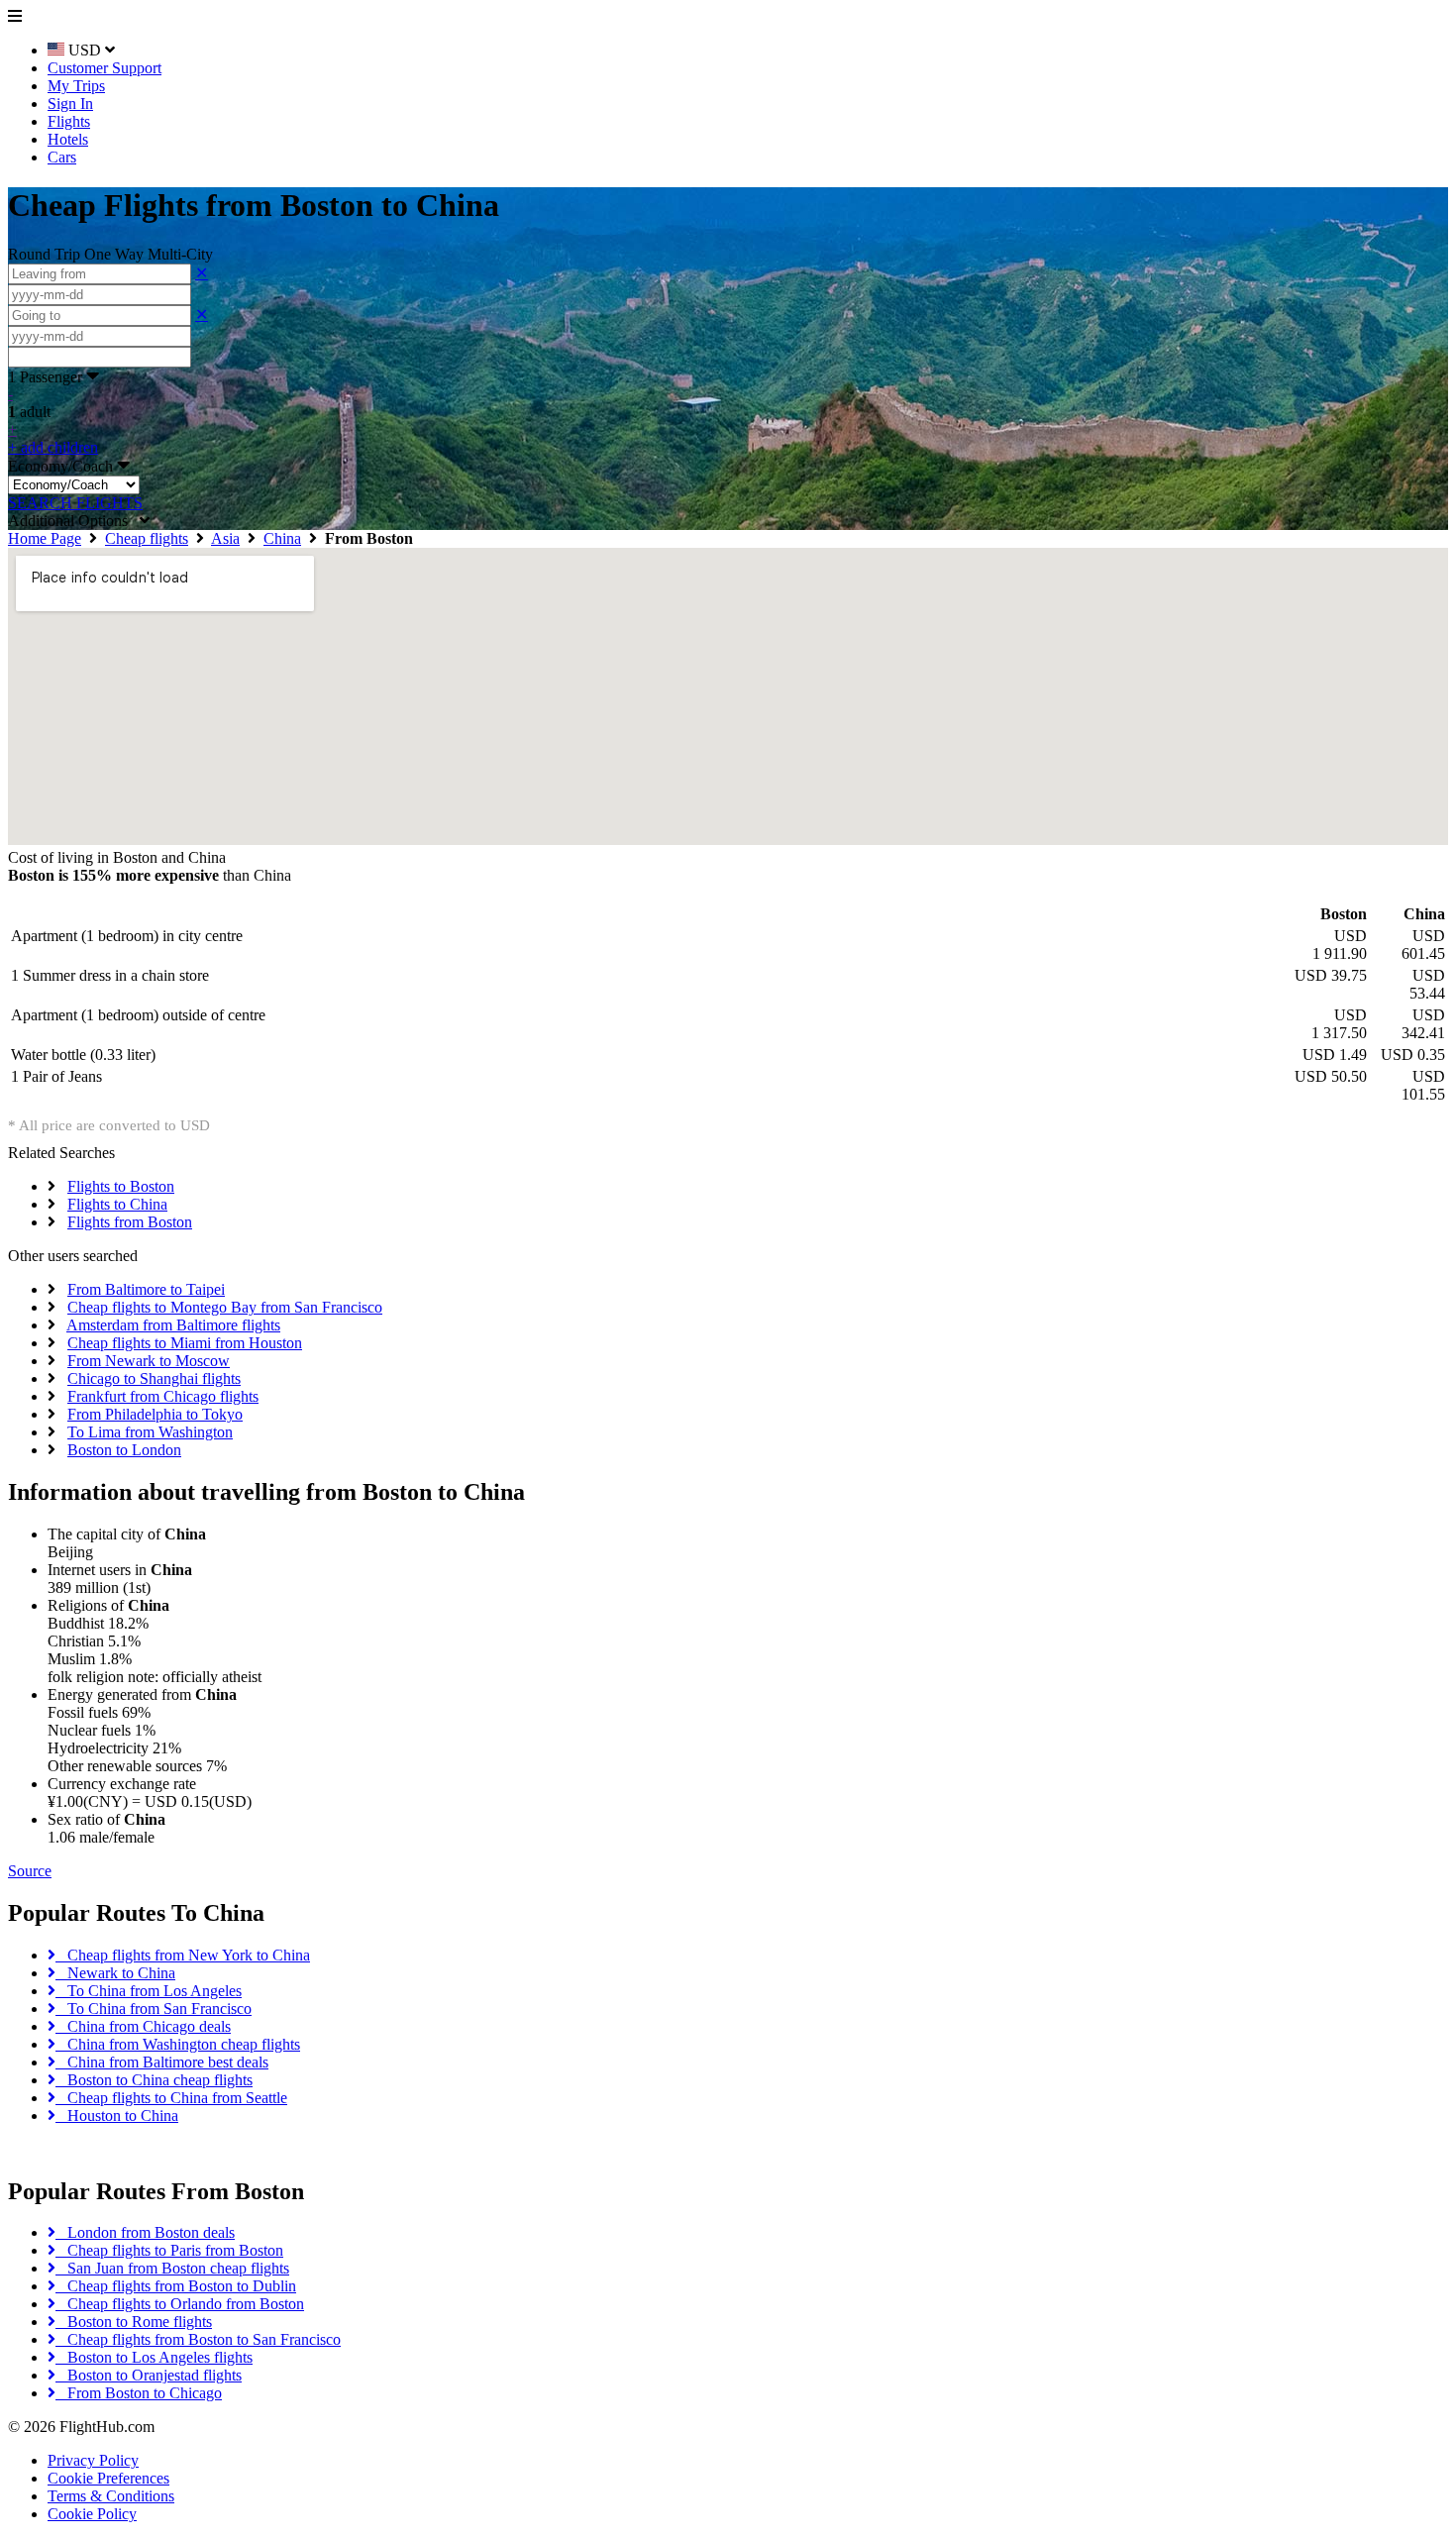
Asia (225, 538)
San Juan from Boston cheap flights (172, 2268)
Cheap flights (147, 538)
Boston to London (124, 1450)
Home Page (45, 538)
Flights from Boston (130, 1222)
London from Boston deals (145, 2232)
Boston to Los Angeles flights (154, 2357)
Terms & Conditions (111, 2496)
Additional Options (74, 521)
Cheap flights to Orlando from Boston (180, 2304)
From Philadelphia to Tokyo (155, 1414)
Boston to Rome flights (134, 2322)
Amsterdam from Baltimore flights (173, 1325)
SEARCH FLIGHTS (75, 503)
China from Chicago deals (143, 2026)
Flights (69, 121)
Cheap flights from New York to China (183, 1955)
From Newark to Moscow (149, 1361)
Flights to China (117, 1204)
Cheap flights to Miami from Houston (185, 1343)
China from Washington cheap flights (178, 2044)
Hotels (68, 139)
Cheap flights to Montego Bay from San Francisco (225, 1307)
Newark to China (115, 1973)
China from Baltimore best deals (162, 2062)
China (282, 538)
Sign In (70, 104)
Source (30, 1871)
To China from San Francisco (154, 2009)
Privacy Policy (93, 2460)
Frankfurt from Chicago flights (163, 1396)
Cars (62, 157)
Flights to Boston (121, 1186)
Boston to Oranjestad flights (149, 2375)
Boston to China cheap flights (154, 2080)
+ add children (53, 447)
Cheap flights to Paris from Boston (169, 2250)
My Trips (76, 86)
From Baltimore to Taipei (146, 1289)
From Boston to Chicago (139, 2393)
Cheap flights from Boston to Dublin (176, 2286)
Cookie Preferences (108, 2478)
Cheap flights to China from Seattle (171, 2098)
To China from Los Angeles (149, 1991)
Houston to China (117, 2116)
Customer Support (104, 68)
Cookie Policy (92, 2514)
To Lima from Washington (150, 1432)
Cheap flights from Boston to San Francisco (198, 2339)
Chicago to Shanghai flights (154, 1378)
